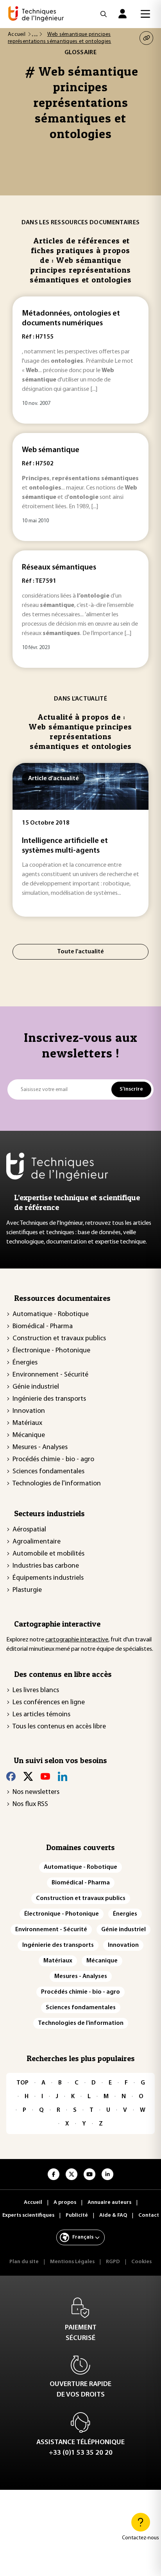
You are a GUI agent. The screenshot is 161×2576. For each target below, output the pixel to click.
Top (22, 2083)
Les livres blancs (36, 1691)
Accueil (17, 35)
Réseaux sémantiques (59, 568)
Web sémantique (51, 450)
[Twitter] (28, 1776)
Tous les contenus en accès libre (59, 1727)
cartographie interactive (77, 1640)
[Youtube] (45, 1776)
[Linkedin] (63, 1776)
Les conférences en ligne (49, 1703)
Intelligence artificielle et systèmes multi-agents (65, 846)
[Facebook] (11, 1776)
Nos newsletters (36, 1792)
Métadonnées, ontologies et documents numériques (71, 318)
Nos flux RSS (30, 1804)
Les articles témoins (41, 1715)
